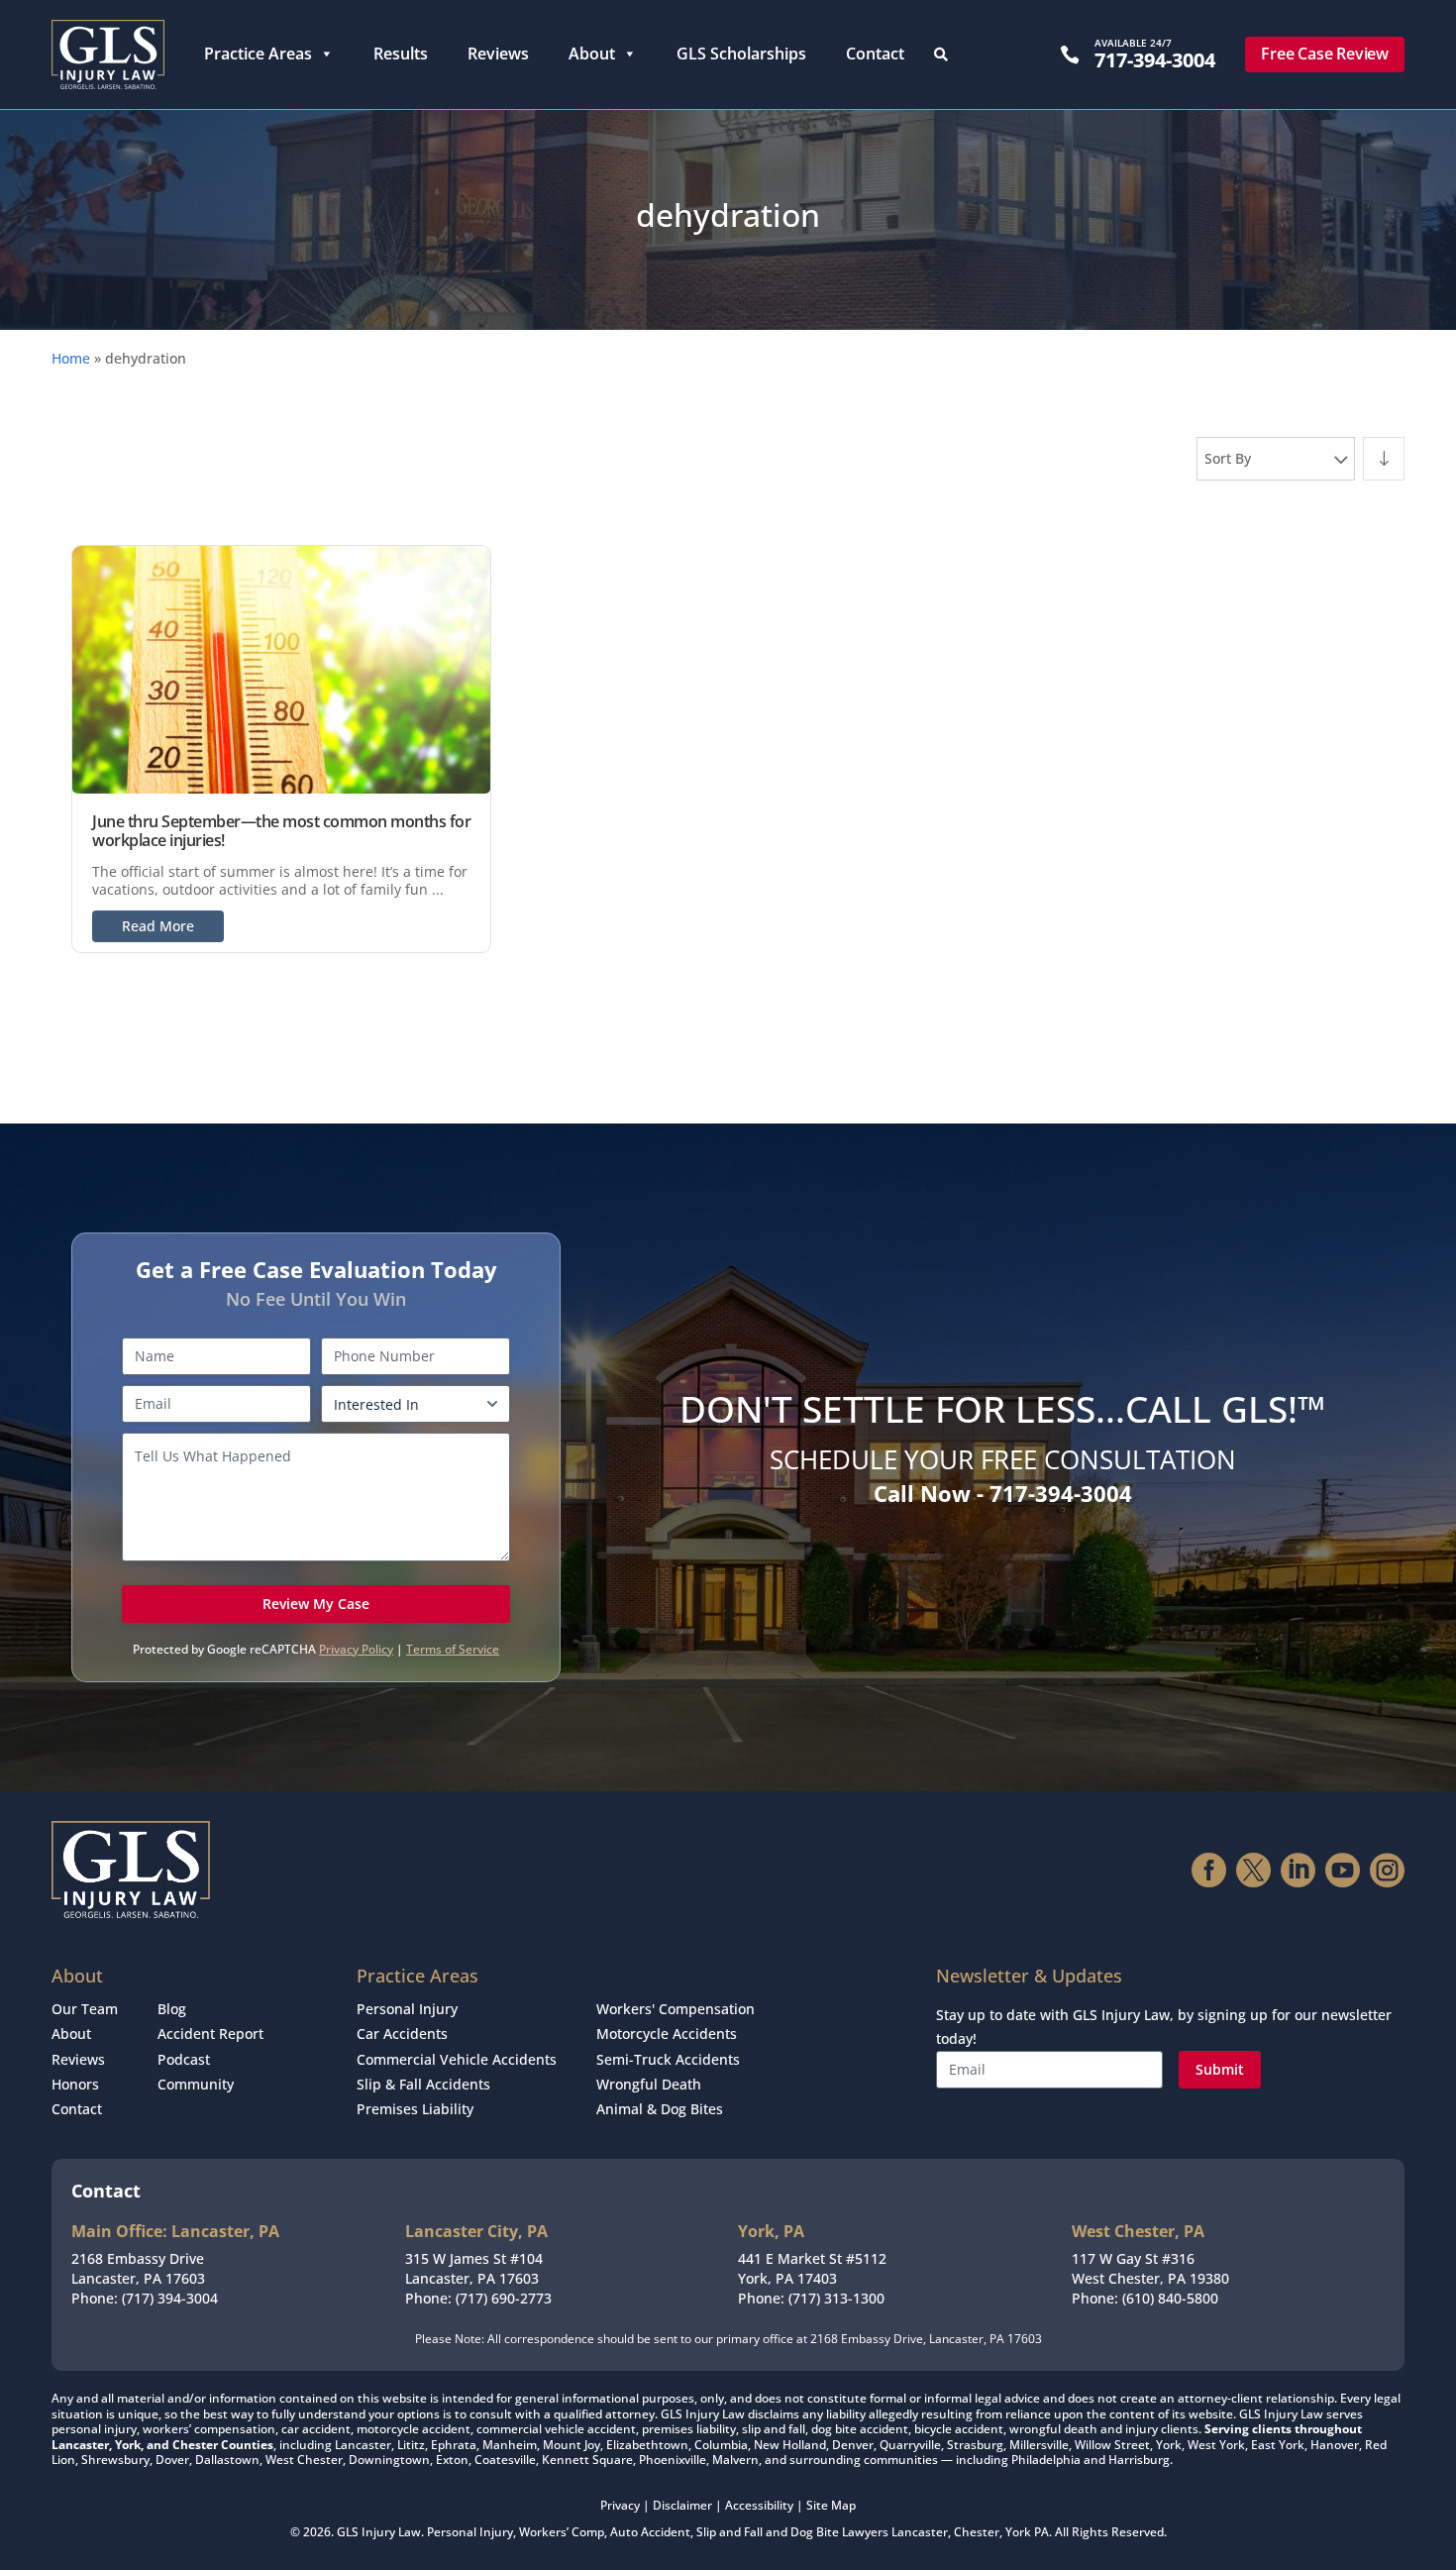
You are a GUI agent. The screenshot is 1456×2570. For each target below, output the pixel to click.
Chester (977, 2532)
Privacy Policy (356, 1649)
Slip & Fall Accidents (423, 2084)
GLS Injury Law (379, 2532)
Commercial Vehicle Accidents (457, 2059)
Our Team (85, 2009)
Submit (1220, 2069)
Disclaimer (682, 2505)
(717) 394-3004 (170, 2298)
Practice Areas (258, 54)
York (1018, 2532)
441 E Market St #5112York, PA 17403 (812, 2268)
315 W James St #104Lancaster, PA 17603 (474, 2268)
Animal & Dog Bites (660, 2109)
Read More (158, 926)
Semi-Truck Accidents (668, 2059)
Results (401, 54)
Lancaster (920, 2532)
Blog (172, 2009)
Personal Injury (407, 2009)
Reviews (498, 54)
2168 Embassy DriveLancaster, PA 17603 (138, 2268)
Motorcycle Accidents (667, 2034)
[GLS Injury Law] (108, 54)
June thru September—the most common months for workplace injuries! (281, 831)
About (592, 54)
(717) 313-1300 (836, 2298)
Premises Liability (415, 2109)
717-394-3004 (1155, 60)
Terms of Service (453, 1649)
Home (71, 358)
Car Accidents (402, 2034)
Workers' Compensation (676, 2009)
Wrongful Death (649, 2084)
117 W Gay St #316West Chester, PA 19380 (1150, 2268)
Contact (875, 54)
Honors (75, 2084)
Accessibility (759, 2505)
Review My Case (316, 1604)
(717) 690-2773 (504, 2298)
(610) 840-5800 (1170, 2298)
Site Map (831, 2505)
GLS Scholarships (741, 54)
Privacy (620, 2505)
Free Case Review (1325, 54)
